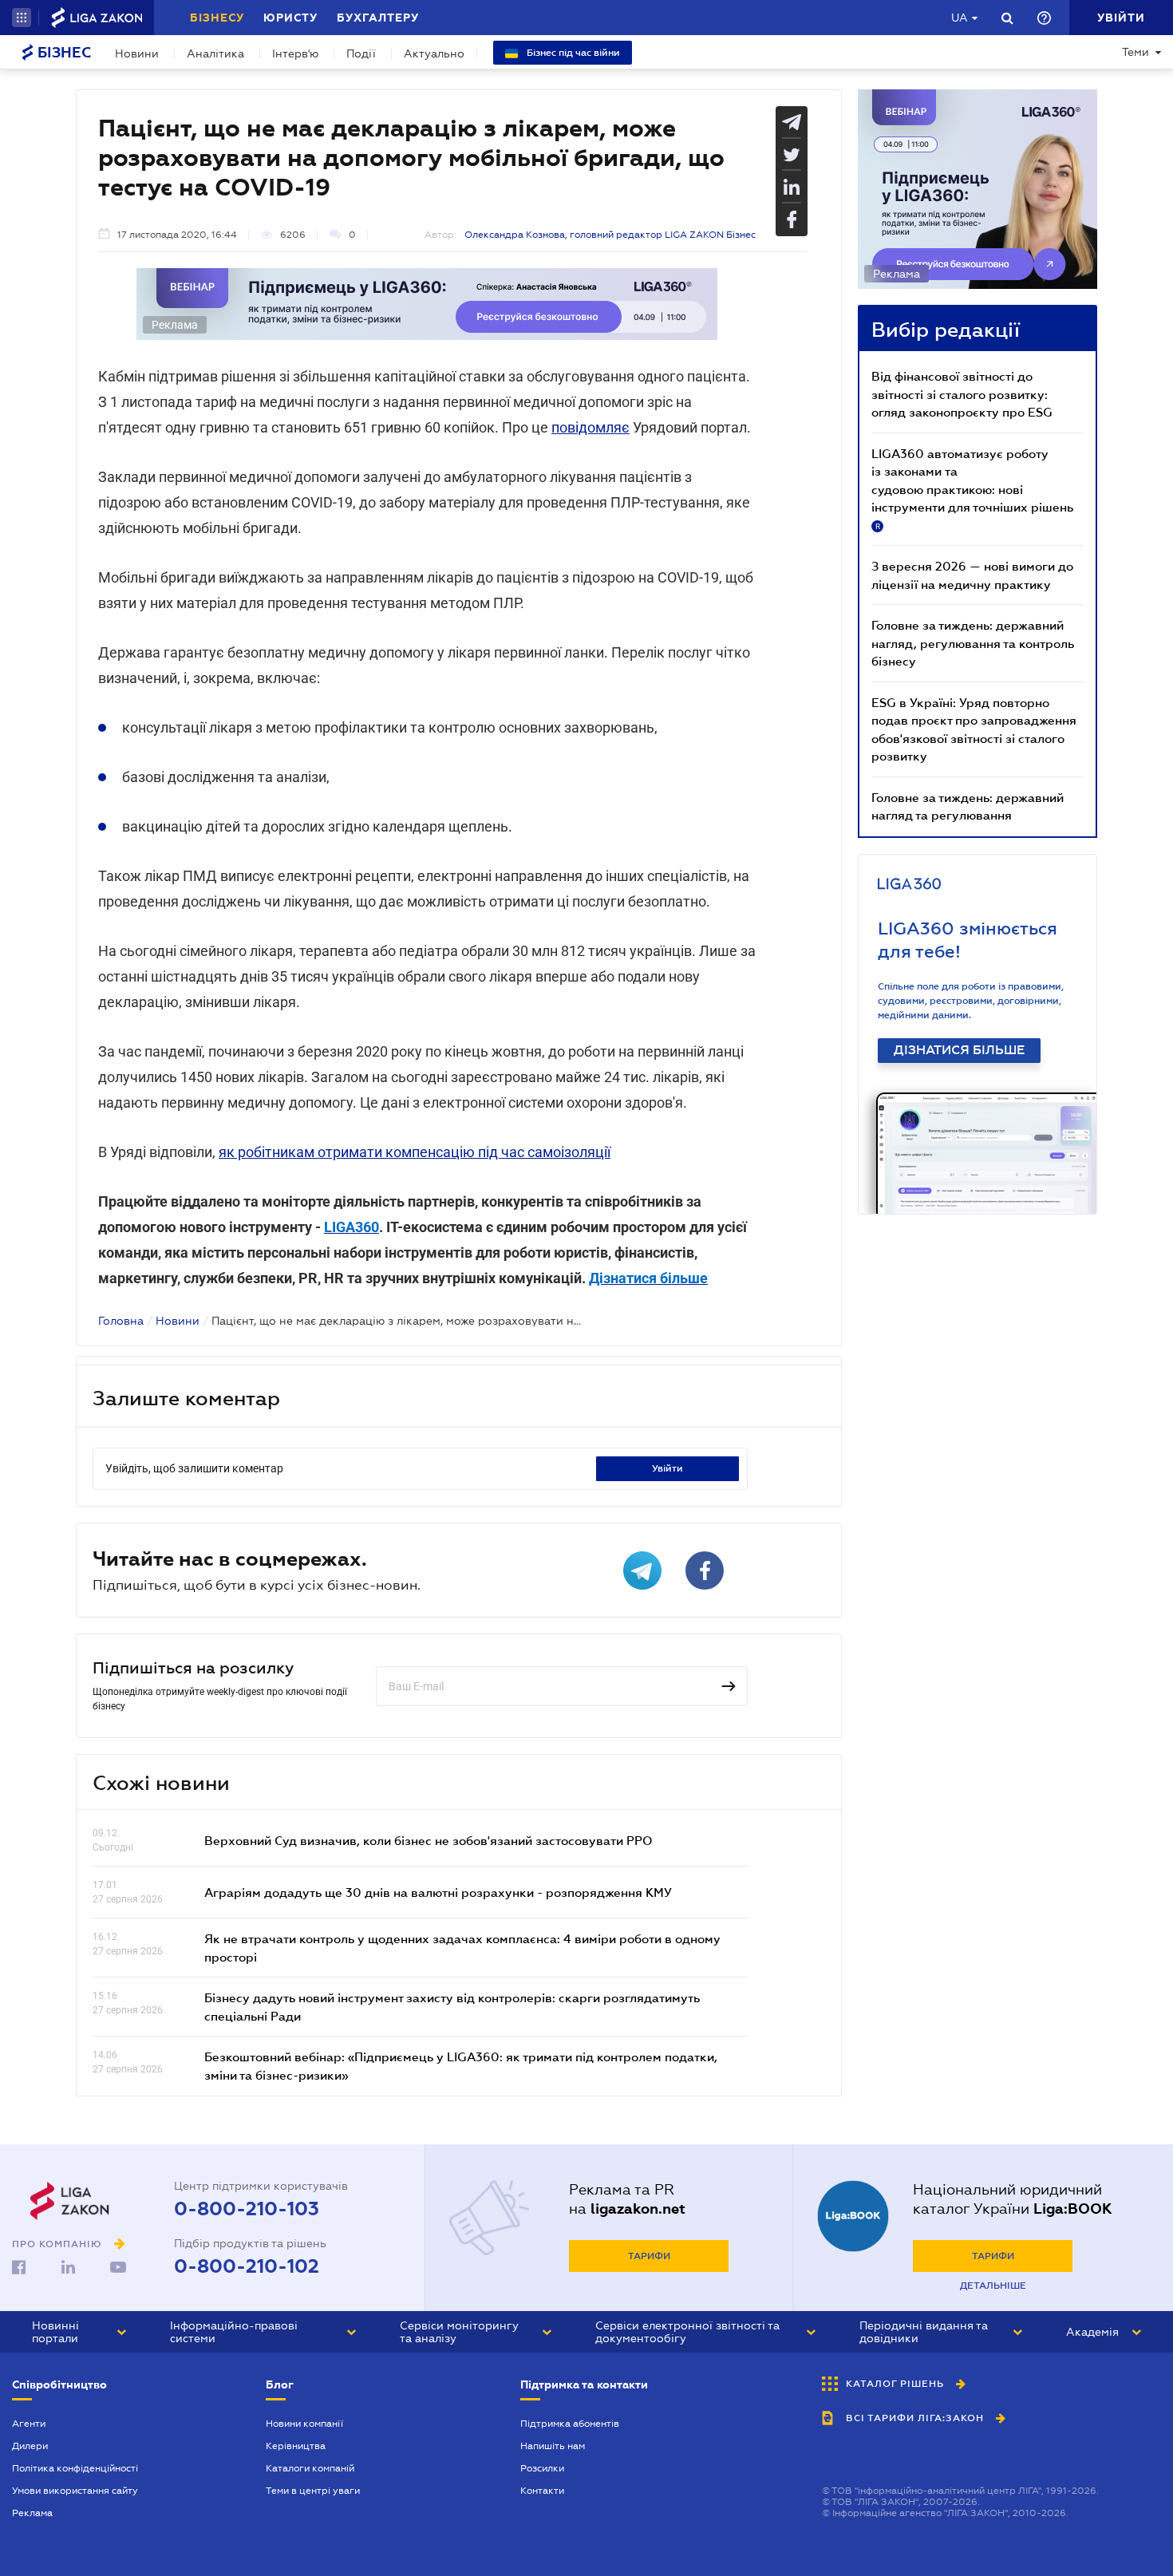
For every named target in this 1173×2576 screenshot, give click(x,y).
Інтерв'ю (295, 53)
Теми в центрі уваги (313, 2491)
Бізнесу (217, 18)
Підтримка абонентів (570, 2424)
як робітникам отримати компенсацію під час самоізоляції (415, 1152)
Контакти (542, 2491)
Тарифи (649, 2256)
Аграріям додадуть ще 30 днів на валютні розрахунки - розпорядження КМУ (438, 1892)
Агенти (29, 2424)
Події (361, 53)
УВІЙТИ (667, 1468)
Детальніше (993, 2286)
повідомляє (590, 427)
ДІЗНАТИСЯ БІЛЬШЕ (959, 1050)
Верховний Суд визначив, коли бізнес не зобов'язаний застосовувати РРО (429, 1840)
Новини (137, 53)
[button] (22, 18)
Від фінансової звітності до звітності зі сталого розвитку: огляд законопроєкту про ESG (962, 394)
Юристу (290, 18)
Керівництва (296, 2446)
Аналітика (215, 53)
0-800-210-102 (247, 2266)
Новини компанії (304, 2424)
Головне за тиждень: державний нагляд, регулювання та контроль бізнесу (973, 643)
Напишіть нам (553, 2446)
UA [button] (960, 18)
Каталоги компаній (310, 2468)
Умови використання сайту (75, 2491)
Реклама (32, 2513)
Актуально (434, 53)
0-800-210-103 (247, 2209)
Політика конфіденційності (75, 2468)
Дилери (30, 2446)
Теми (1135, 52)
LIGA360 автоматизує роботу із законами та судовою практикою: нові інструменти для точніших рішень (972, 488)
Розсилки (542, 2468)
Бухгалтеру (378, 18)
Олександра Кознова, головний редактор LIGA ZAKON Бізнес (610, 235)
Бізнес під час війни (572, 53)
